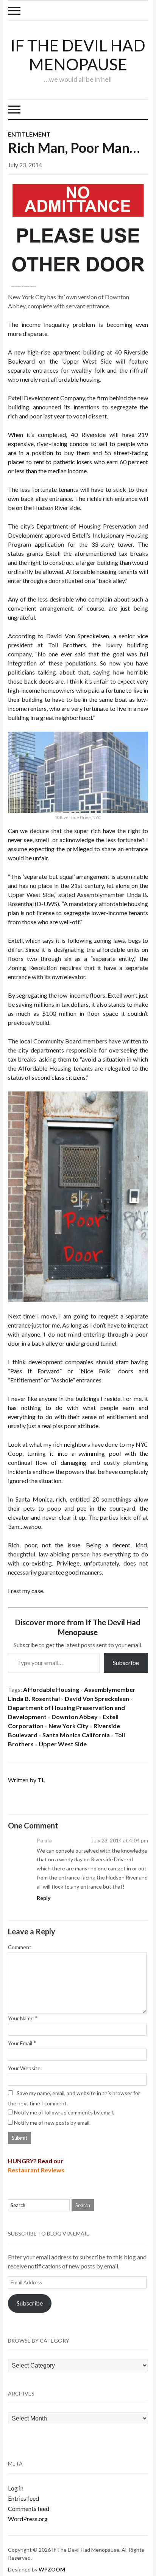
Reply (44, 1898)
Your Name (21, 2018)
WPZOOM (52, 2569)
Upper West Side (63, 1744)
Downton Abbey (75, 1717)
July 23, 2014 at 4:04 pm (120, 1840)
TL (41, 1780)
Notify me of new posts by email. (52, 2123)
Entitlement (29, 134)
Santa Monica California (76, 1735)
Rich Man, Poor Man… (74, 148)
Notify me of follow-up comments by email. (64, 2112)
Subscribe (126, 1663)
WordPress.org (28, 2519)
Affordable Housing (51, 1689)
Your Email (20, 2043)
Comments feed (29, 2508)
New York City (69, 1726)
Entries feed (23, 2498)
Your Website (24, 2068)
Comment (20, 1947)
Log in (16, 2488)
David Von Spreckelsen (97, 1698)
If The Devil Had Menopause (78, 55)
